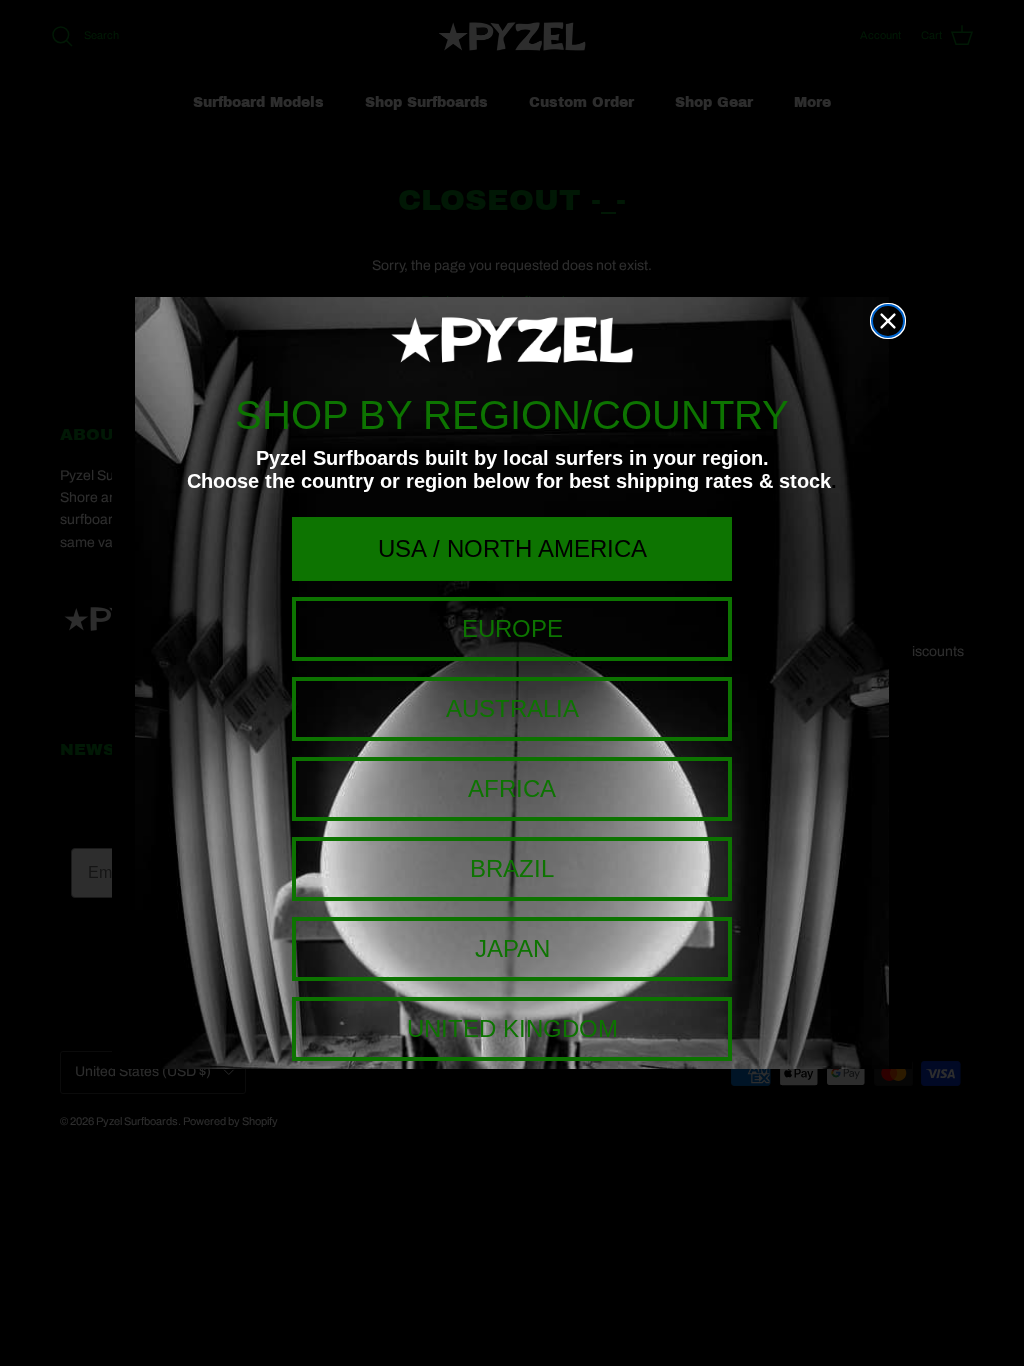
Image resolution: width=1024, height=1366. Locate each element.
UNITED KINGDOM (512, 1028)
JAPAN (512, 948)
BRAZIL (512, 868)
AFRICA (512, 788)
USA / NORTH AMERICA (512, 548)
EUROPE (512, 628)
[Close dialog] (888, 321)
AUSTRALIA (512, 708)
